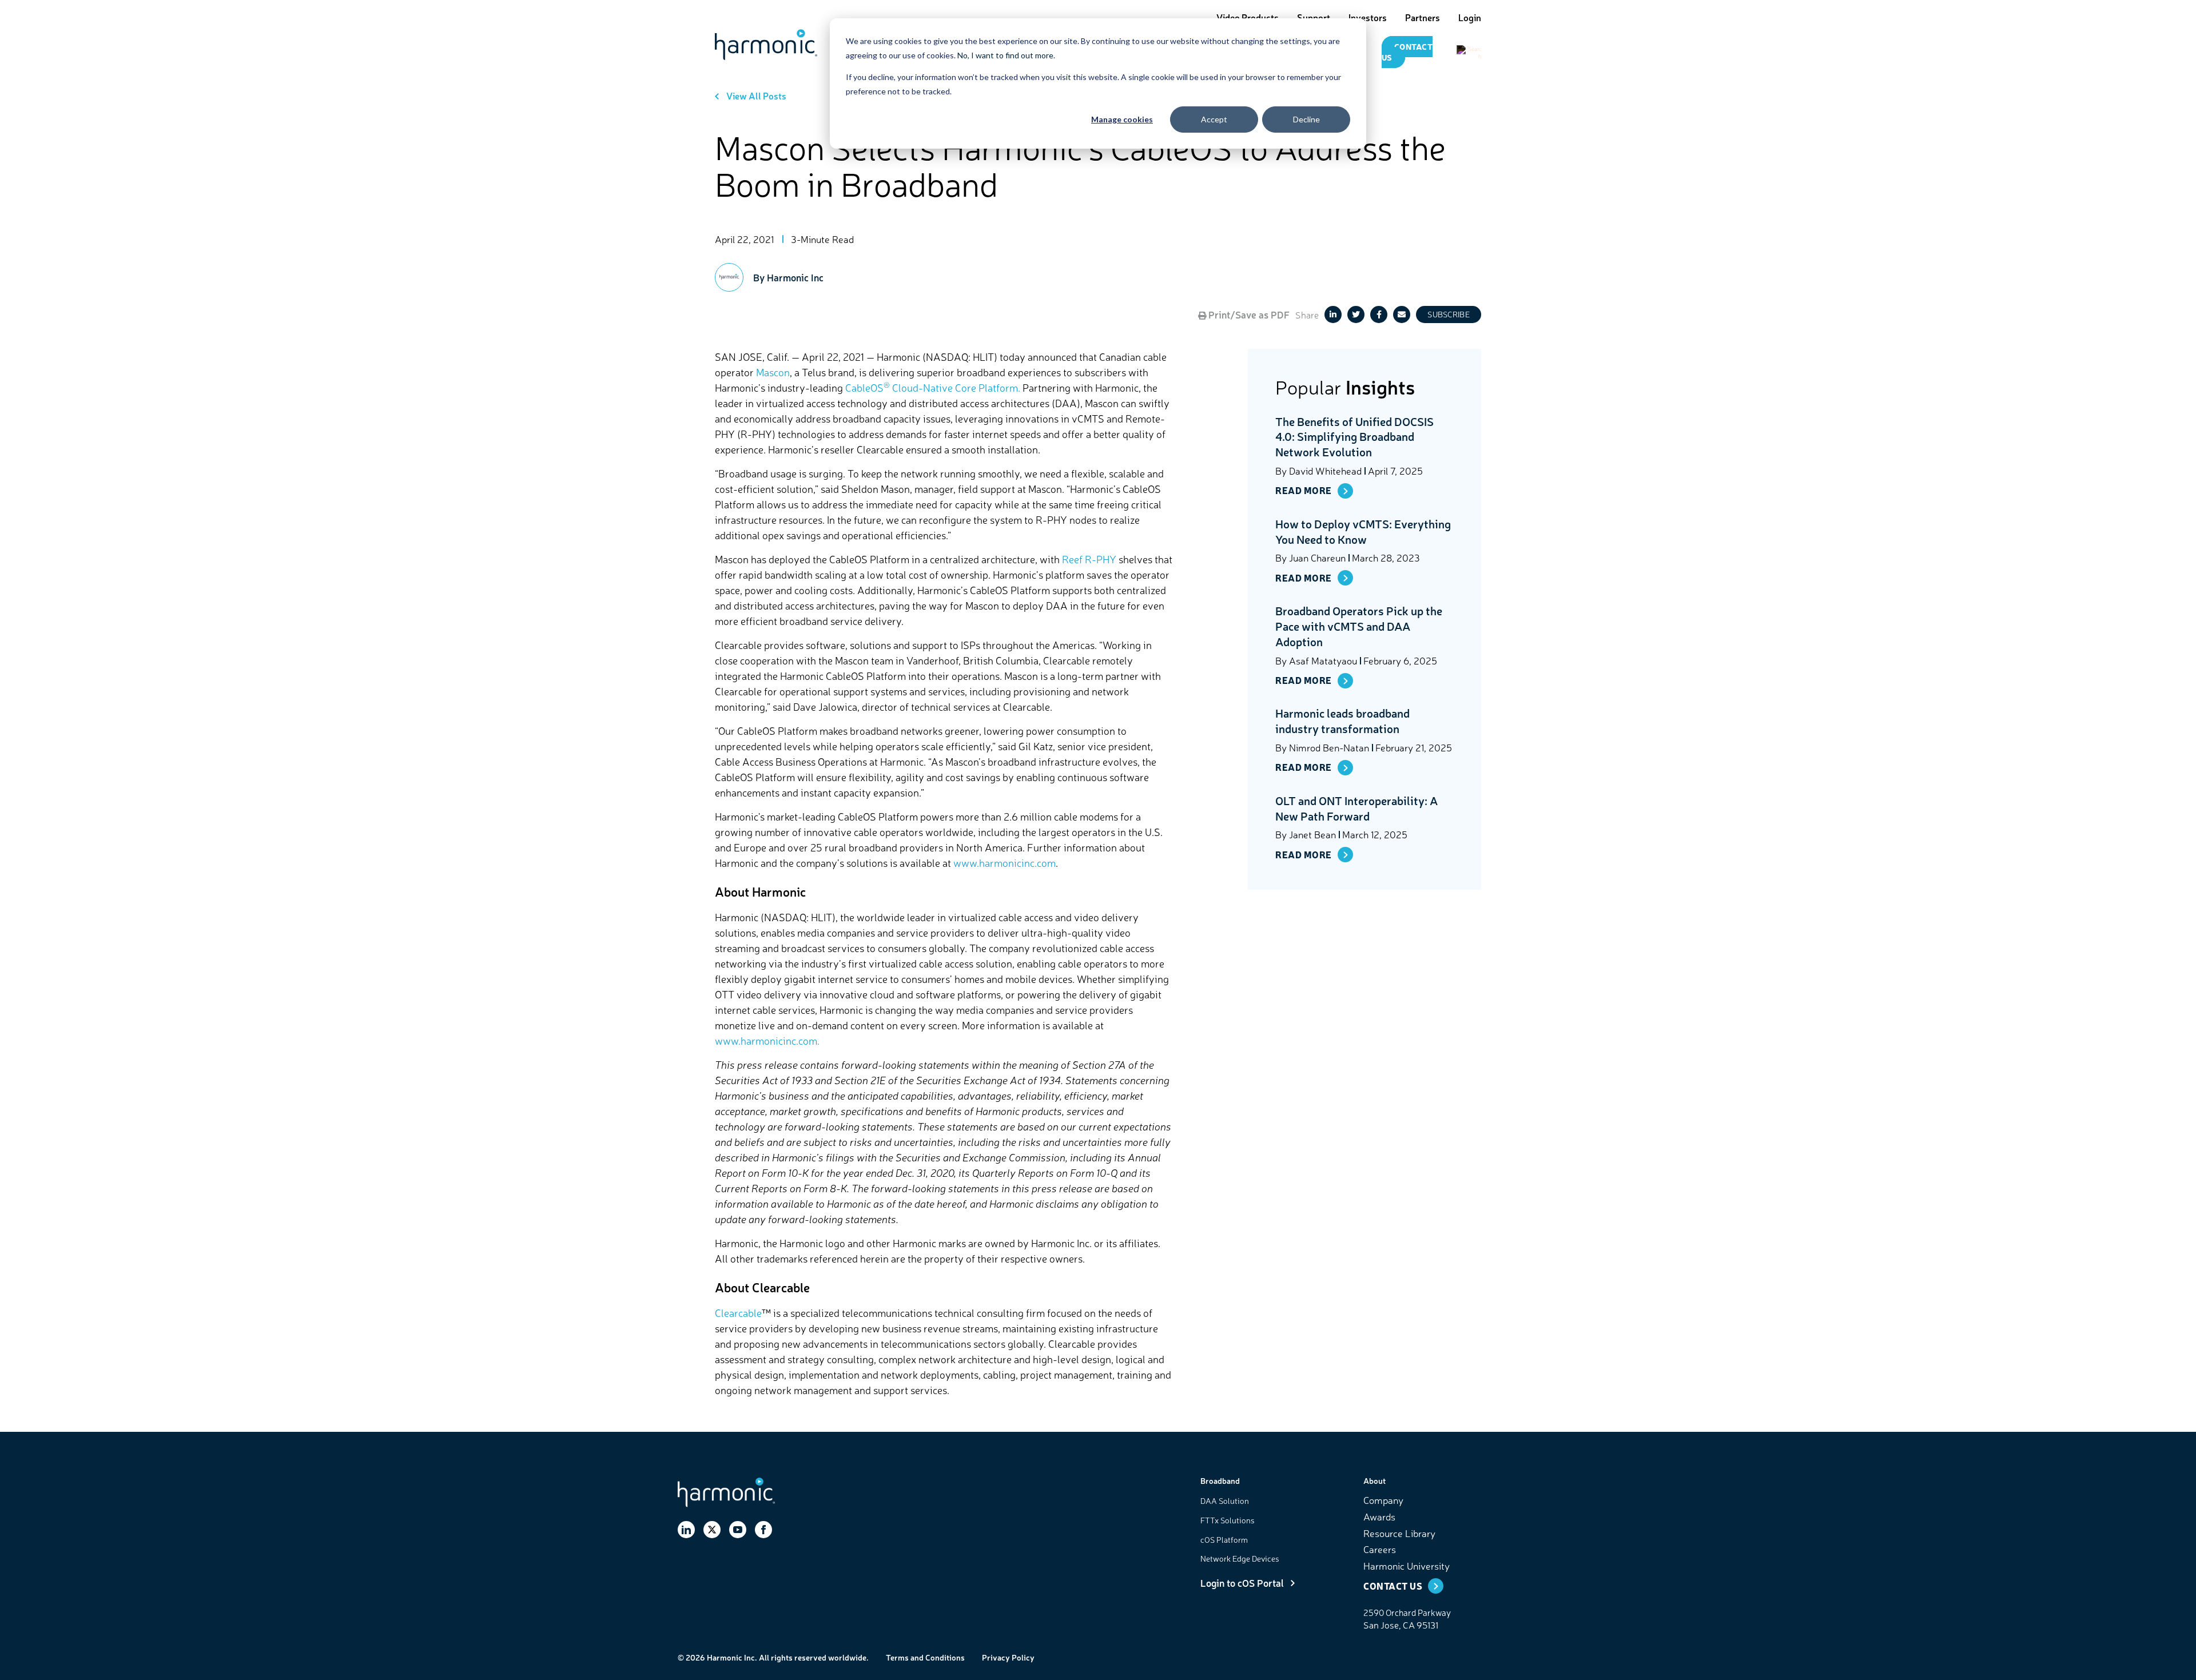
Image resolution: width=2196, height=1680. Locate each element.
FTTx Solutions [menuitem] (1228, 1520)
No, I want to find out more (1005, 55)
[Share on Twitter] (1356, 314)
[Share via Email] (1402, 314)
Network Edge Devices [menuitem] (1240, 1558)
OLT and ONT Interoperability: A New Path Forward (1356, 808)
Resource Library (1399, 1533)
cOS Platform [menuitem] (1224, 1539)
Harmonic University (1407, 1565)
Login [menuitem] (1470, 17)
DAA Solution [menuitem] (1225, 1500)
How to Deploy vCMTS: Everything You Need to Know (1363, 531)
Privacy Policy (1008, 1657)
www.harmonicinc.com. (767, 1040)
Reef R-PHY (1089, 559)
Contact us (1407, 52)
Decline (1306, 119)
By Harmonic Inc (788, 277)
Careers (1380, 1549)
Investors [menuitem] (1368, 17)
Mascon (773, 372)
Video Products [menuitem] (1248, 17)
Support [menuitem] (1314, 17)
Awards (1379, 1516)
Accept (1214, 119)
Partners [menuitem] (1423, 17)
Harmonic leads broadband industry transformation (1342, 721)
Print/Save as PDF (1248, 314)
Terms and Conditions (925, 1657)
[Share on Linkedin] (1333, 314)
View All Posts (756, 95)
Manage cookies (1122, 119)
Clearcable (738, 1312)
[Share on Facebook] (1379, 314)
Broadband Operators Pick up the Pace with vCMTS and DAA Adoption (1359, 626)
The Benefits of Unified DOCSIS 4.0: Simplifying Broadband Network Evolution (1354, 437)
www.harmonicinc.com (1004, 862)
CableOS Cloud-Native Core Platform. (933, 387)
